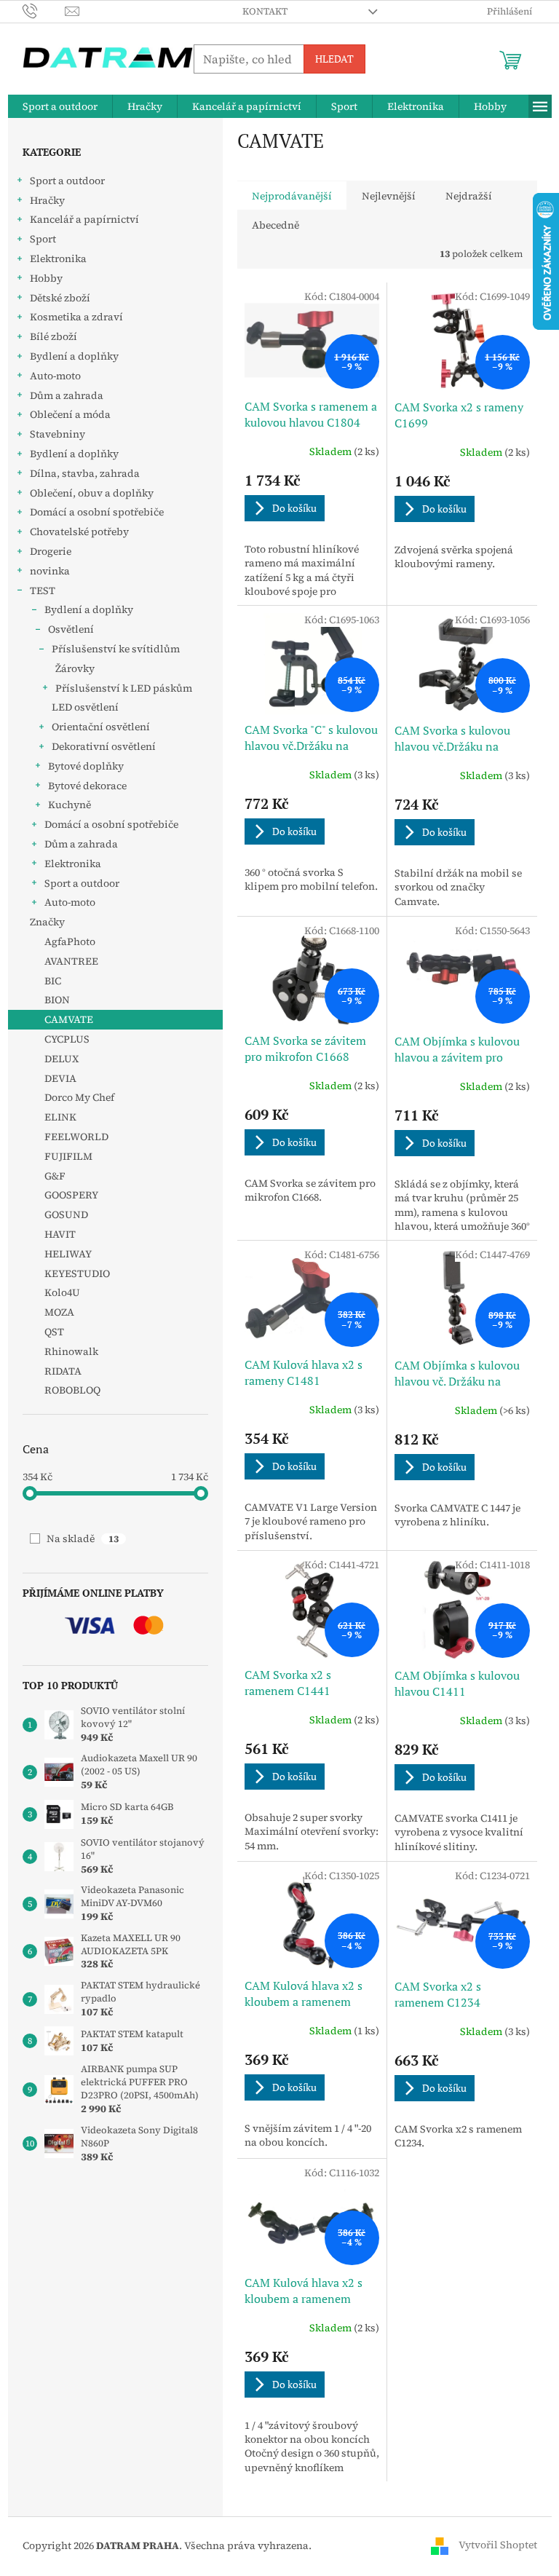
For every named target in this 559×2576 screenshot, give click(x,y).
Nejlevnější (389, 196)
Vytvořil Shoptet (498, 2545)
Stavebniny (58, 434)
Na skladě (83, 1538)
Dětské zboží (60, 298)
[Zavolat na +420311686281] (44, 11)
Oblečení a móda (70, 414)
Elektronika (58, 258)
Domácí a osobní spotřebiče (97, 512)
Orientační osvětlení (101, 727)
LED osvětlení (85, 707)
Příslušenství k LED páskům (124, 688)
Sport (43, 239)
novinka (50, 571)
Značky (47, 922)
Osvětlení (71, 629)
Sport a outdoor (67, 181)
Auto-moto (55, 376)
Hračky (47, 200)
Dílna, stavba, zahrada (85, 473)
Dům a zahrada (67, 395)
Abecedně (275, 225)
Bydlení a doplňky (74, 356)
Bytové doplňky (86, 766)
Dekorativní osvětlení (104, 746)
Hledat (334, 59)
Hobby (46, 278)
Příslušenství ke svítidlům (116, 649)
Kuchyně (70, 805)
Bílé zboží (53, 336)
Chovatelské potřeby (79, 532)
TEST (43, 590)
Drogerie (51, 551)
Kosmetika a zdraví (76, 317)
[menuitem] (60, 106)
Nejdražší (469, 196)
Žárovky (75, 668)
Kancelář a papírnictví (84, 219)
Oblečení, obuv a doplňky (92, 493)
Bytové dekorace (87, 786)
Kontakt (265, 11)
